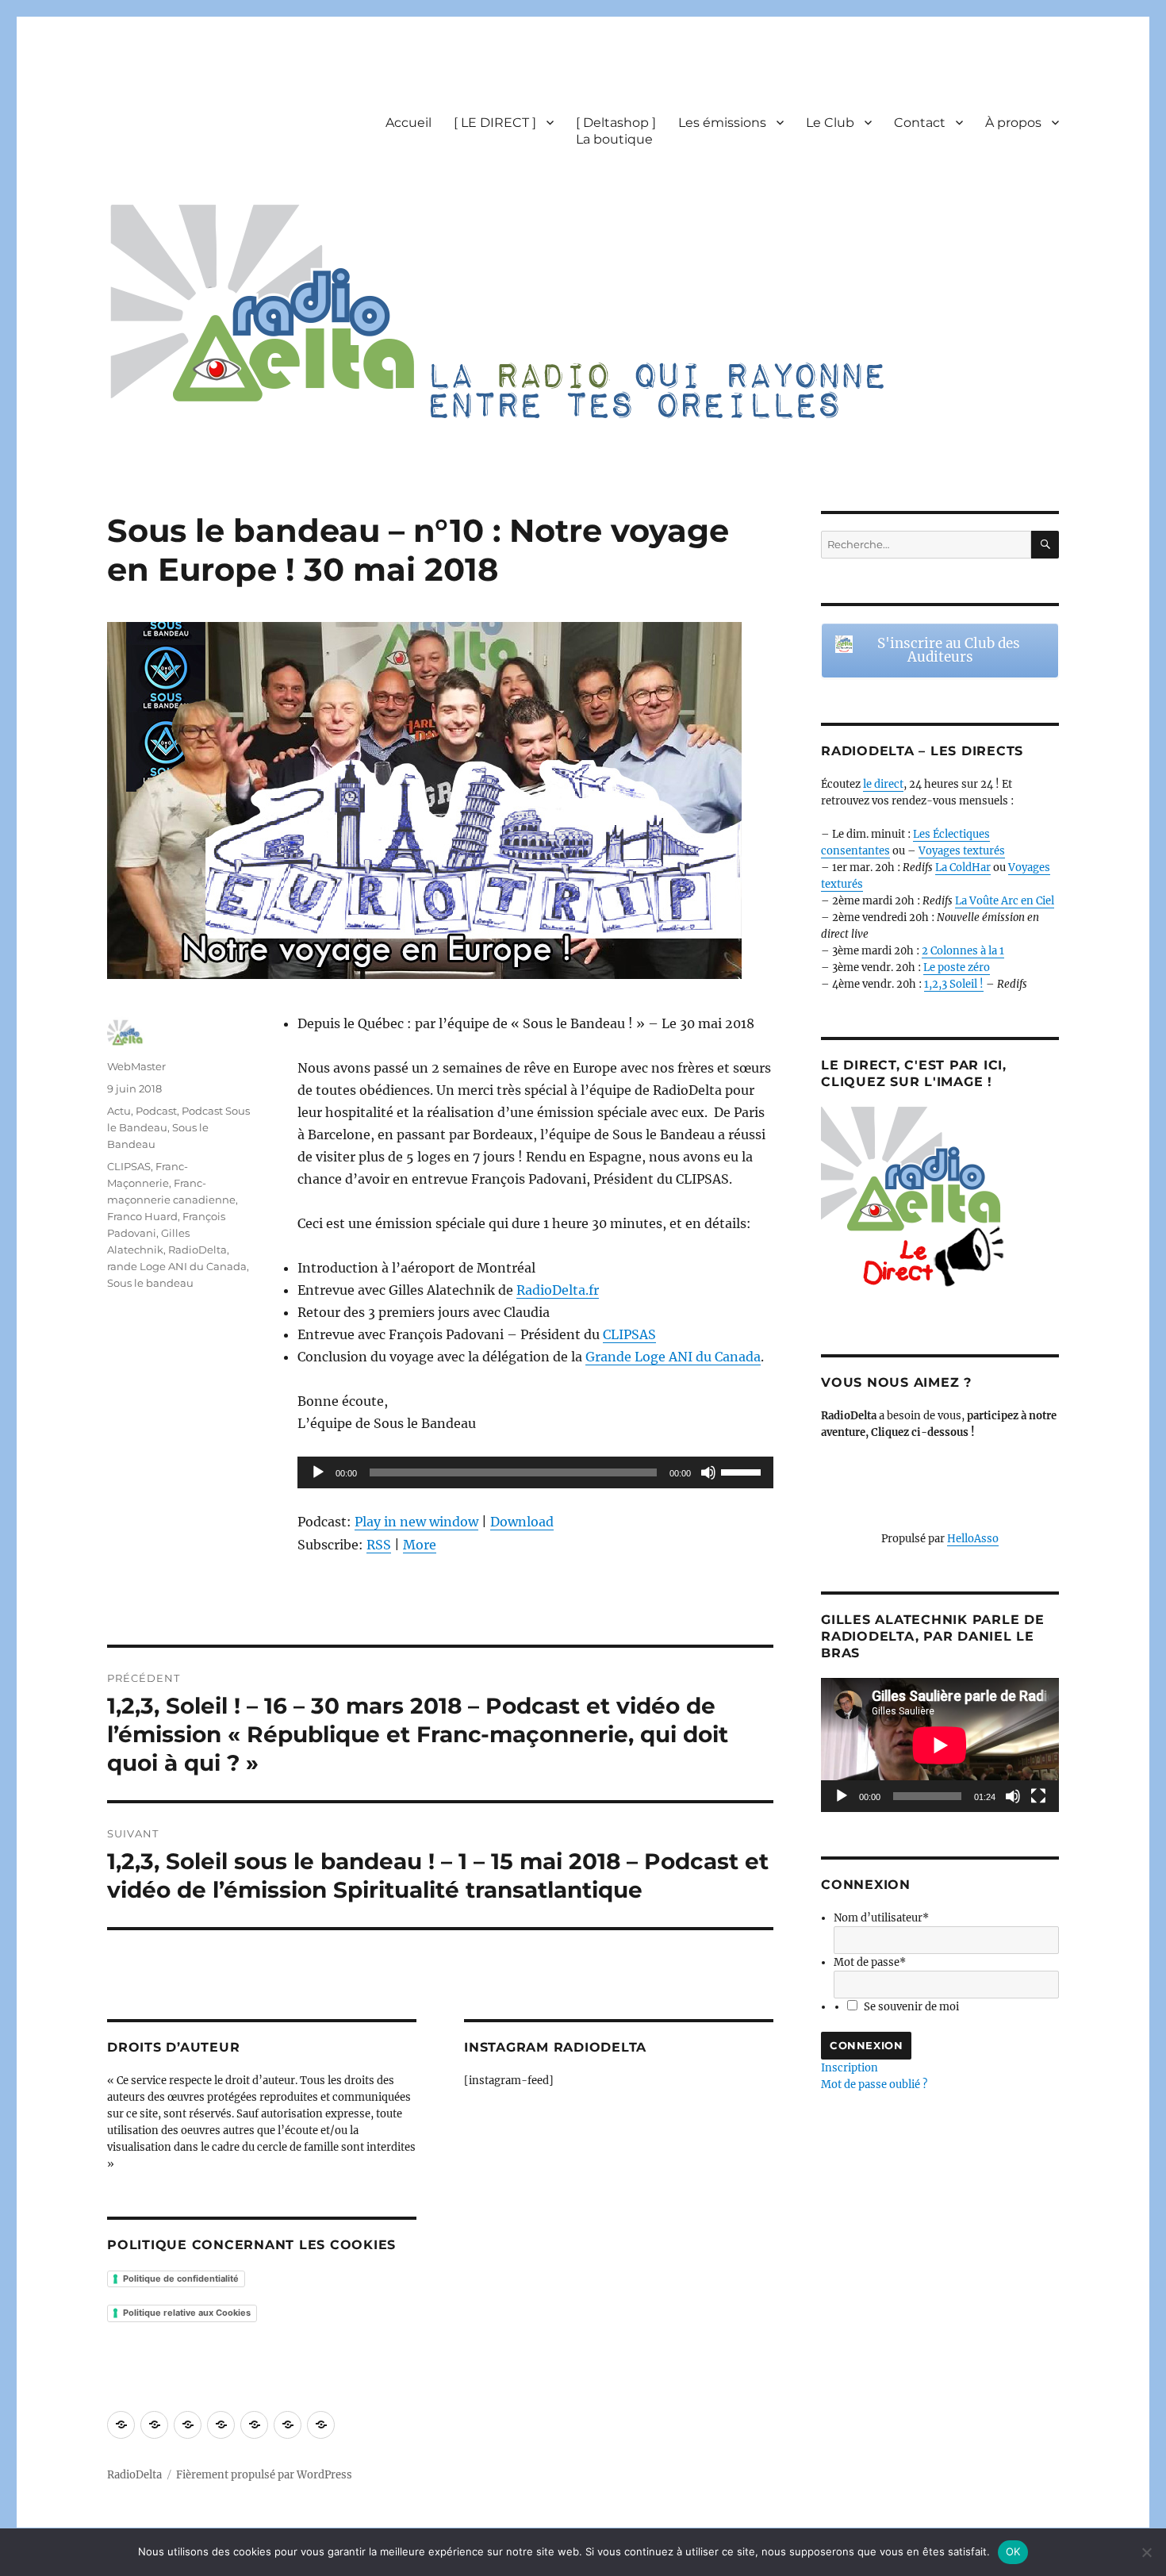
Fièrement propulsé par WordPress (264, 2475)
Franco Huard (142, 1216)
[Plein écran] (1038, 1796)
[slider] (743, 1471)
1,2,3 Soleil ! (954, 984)
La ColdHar (963, 868)
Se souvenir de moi (911, 2007)
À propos (1013, 123)
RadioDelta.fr (558, 1290)
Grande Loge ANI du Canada (673, 1357)
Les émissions (722, 123)
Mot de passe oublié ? (874, 2085)
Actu (119, 1111)
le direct (883, 784)
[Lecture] (318, 1472)
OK (1013, 2551)
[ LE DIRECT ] (495, 123)
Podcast (156, 1111)
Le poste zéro (957, 967)
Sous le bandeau (150, 1283)
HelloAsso (973, 1539)
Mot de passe (870, 1962)
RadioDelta (198, 1250)
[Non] (1146, 2552)
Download (522, 1522)
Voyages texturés (962, 851)
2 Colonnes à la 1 (963, 951)
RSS (379, 1545)
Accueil (408, 123)
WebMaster (136, 1066)
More (420, 1545)
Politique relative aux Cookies (187, 2313)
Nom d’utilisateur (881, 1918)
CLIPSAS (629, 1334)
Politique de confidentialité (181, 2278)
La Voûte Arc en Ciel (1005, 901)
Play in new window (416, 1522)
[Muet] (708, 1472)
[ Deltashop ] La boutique (616, 131)
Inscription (850, 2068)
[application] (535, 1472)
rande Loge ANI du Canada (177, 1266)
